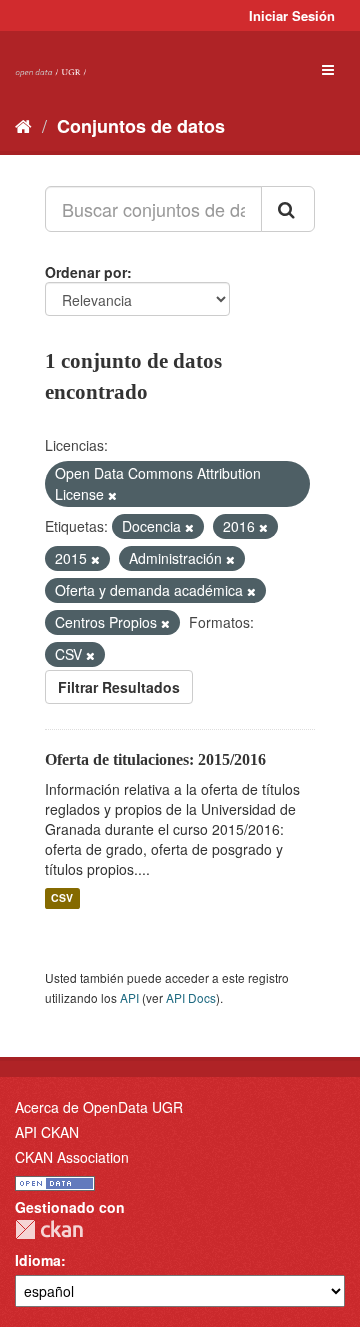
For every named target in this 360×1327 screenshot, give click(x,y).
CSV (62, 898)
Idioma (38, 1260)
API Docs (191, 997)
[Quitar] (112, 495)
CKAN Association (72, 1157)
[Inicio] (23, 125)
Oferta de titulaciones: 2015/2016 (155, 759)
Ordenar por (86, 272)
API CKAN (47, 1132)
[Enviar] (288, 209)
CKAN (49, 1229)
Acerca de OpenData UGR (99, 1107)
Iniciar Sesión (292, 15)
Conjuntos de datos (141, 126)
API (129, 997)
